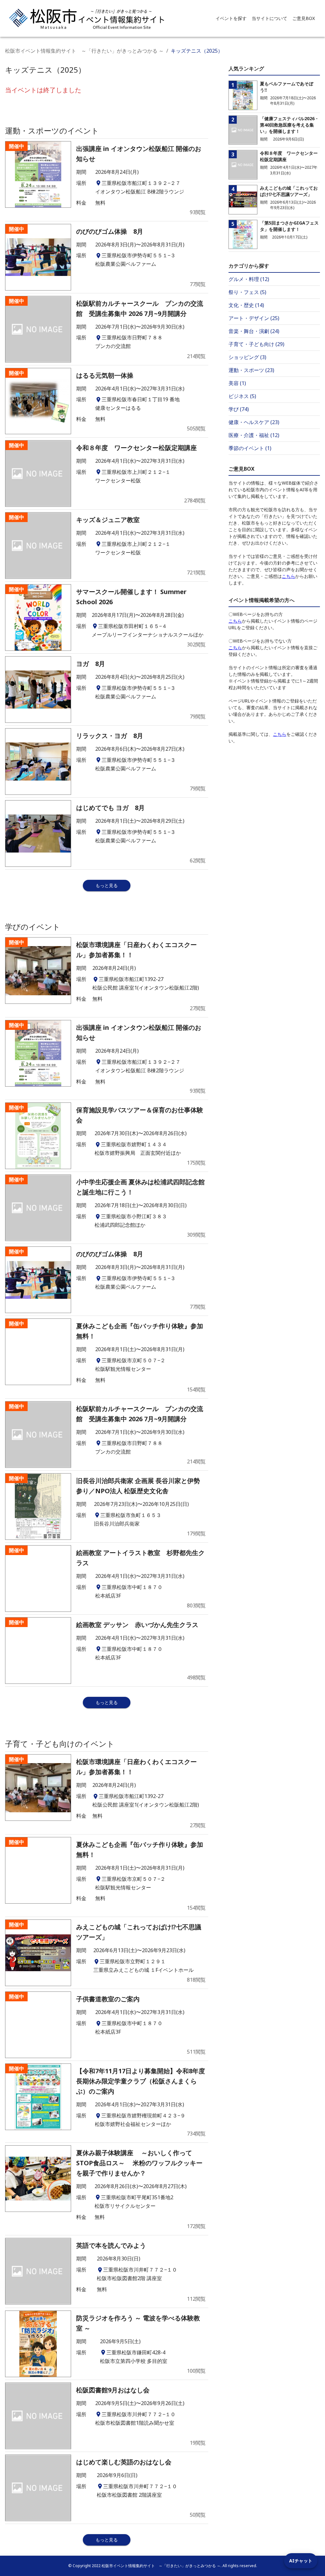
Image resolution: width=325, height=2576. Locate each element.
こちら (289, 576)
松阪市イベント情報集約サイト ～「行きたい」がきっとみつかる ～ (84, 51)
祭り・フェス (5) (247, 292)
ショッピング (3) (247, 357)
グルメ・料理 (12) (249, 279)
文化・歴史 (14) (246, 305)
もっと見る (107, 885)
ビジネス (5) (242, 396)
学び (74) (239, 409)
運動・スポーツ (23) (251, 370)
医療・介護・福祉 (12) (254, 435)
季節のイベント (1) (250, 448)
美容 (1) (237, 383)
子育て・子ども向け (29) (256, 344)
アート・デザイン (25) (254, 318)
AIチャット (301, 2561)
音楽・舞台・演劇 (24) (254, 331)
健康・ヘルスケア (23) (254, 422)
